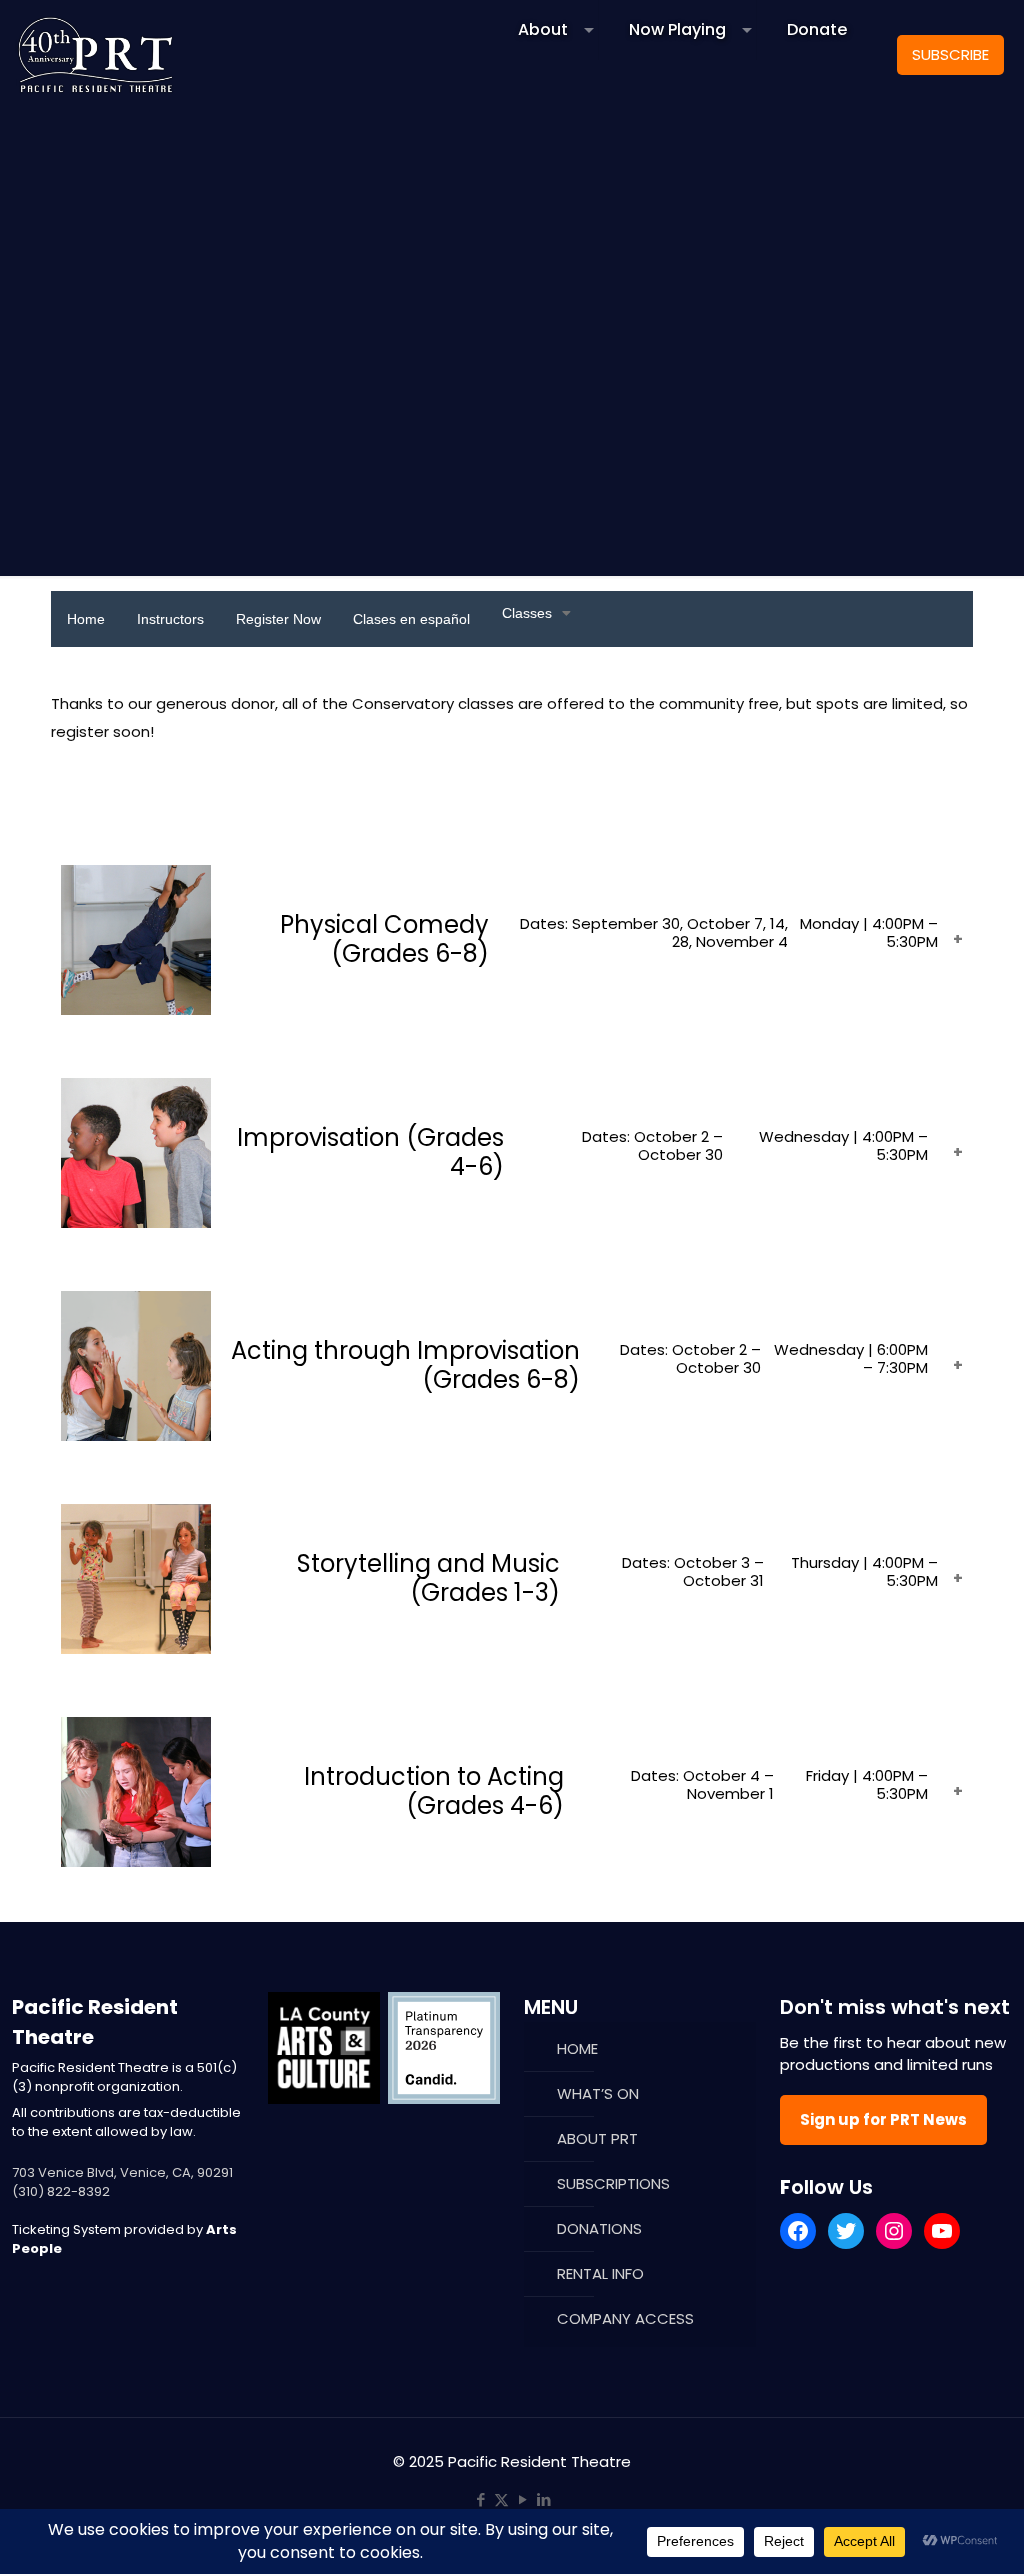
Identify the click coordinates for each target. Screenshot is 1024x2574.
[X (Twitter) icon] (501, 2499)
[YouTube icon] (522, 2499)
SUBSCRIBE (950, 54)
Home (86, 619)
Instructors (170, 619)
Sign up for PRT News (883, 2119)
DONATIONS (599, 2228)
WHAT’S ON (598, 2093)
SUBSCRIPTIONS (613, 2183)
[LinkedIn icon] (543, 2499)
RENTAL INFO (600, 2273)
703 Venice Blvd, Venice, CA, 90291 (122, 2172)
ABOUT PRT (597, 2138)
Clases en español (411, 619)
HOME (577, 2048)
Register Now (278, 619)
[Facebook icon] (480, 2499)
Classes (527, 613)
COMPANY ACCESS (625, 2318)
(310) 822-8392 (61, 2191)
